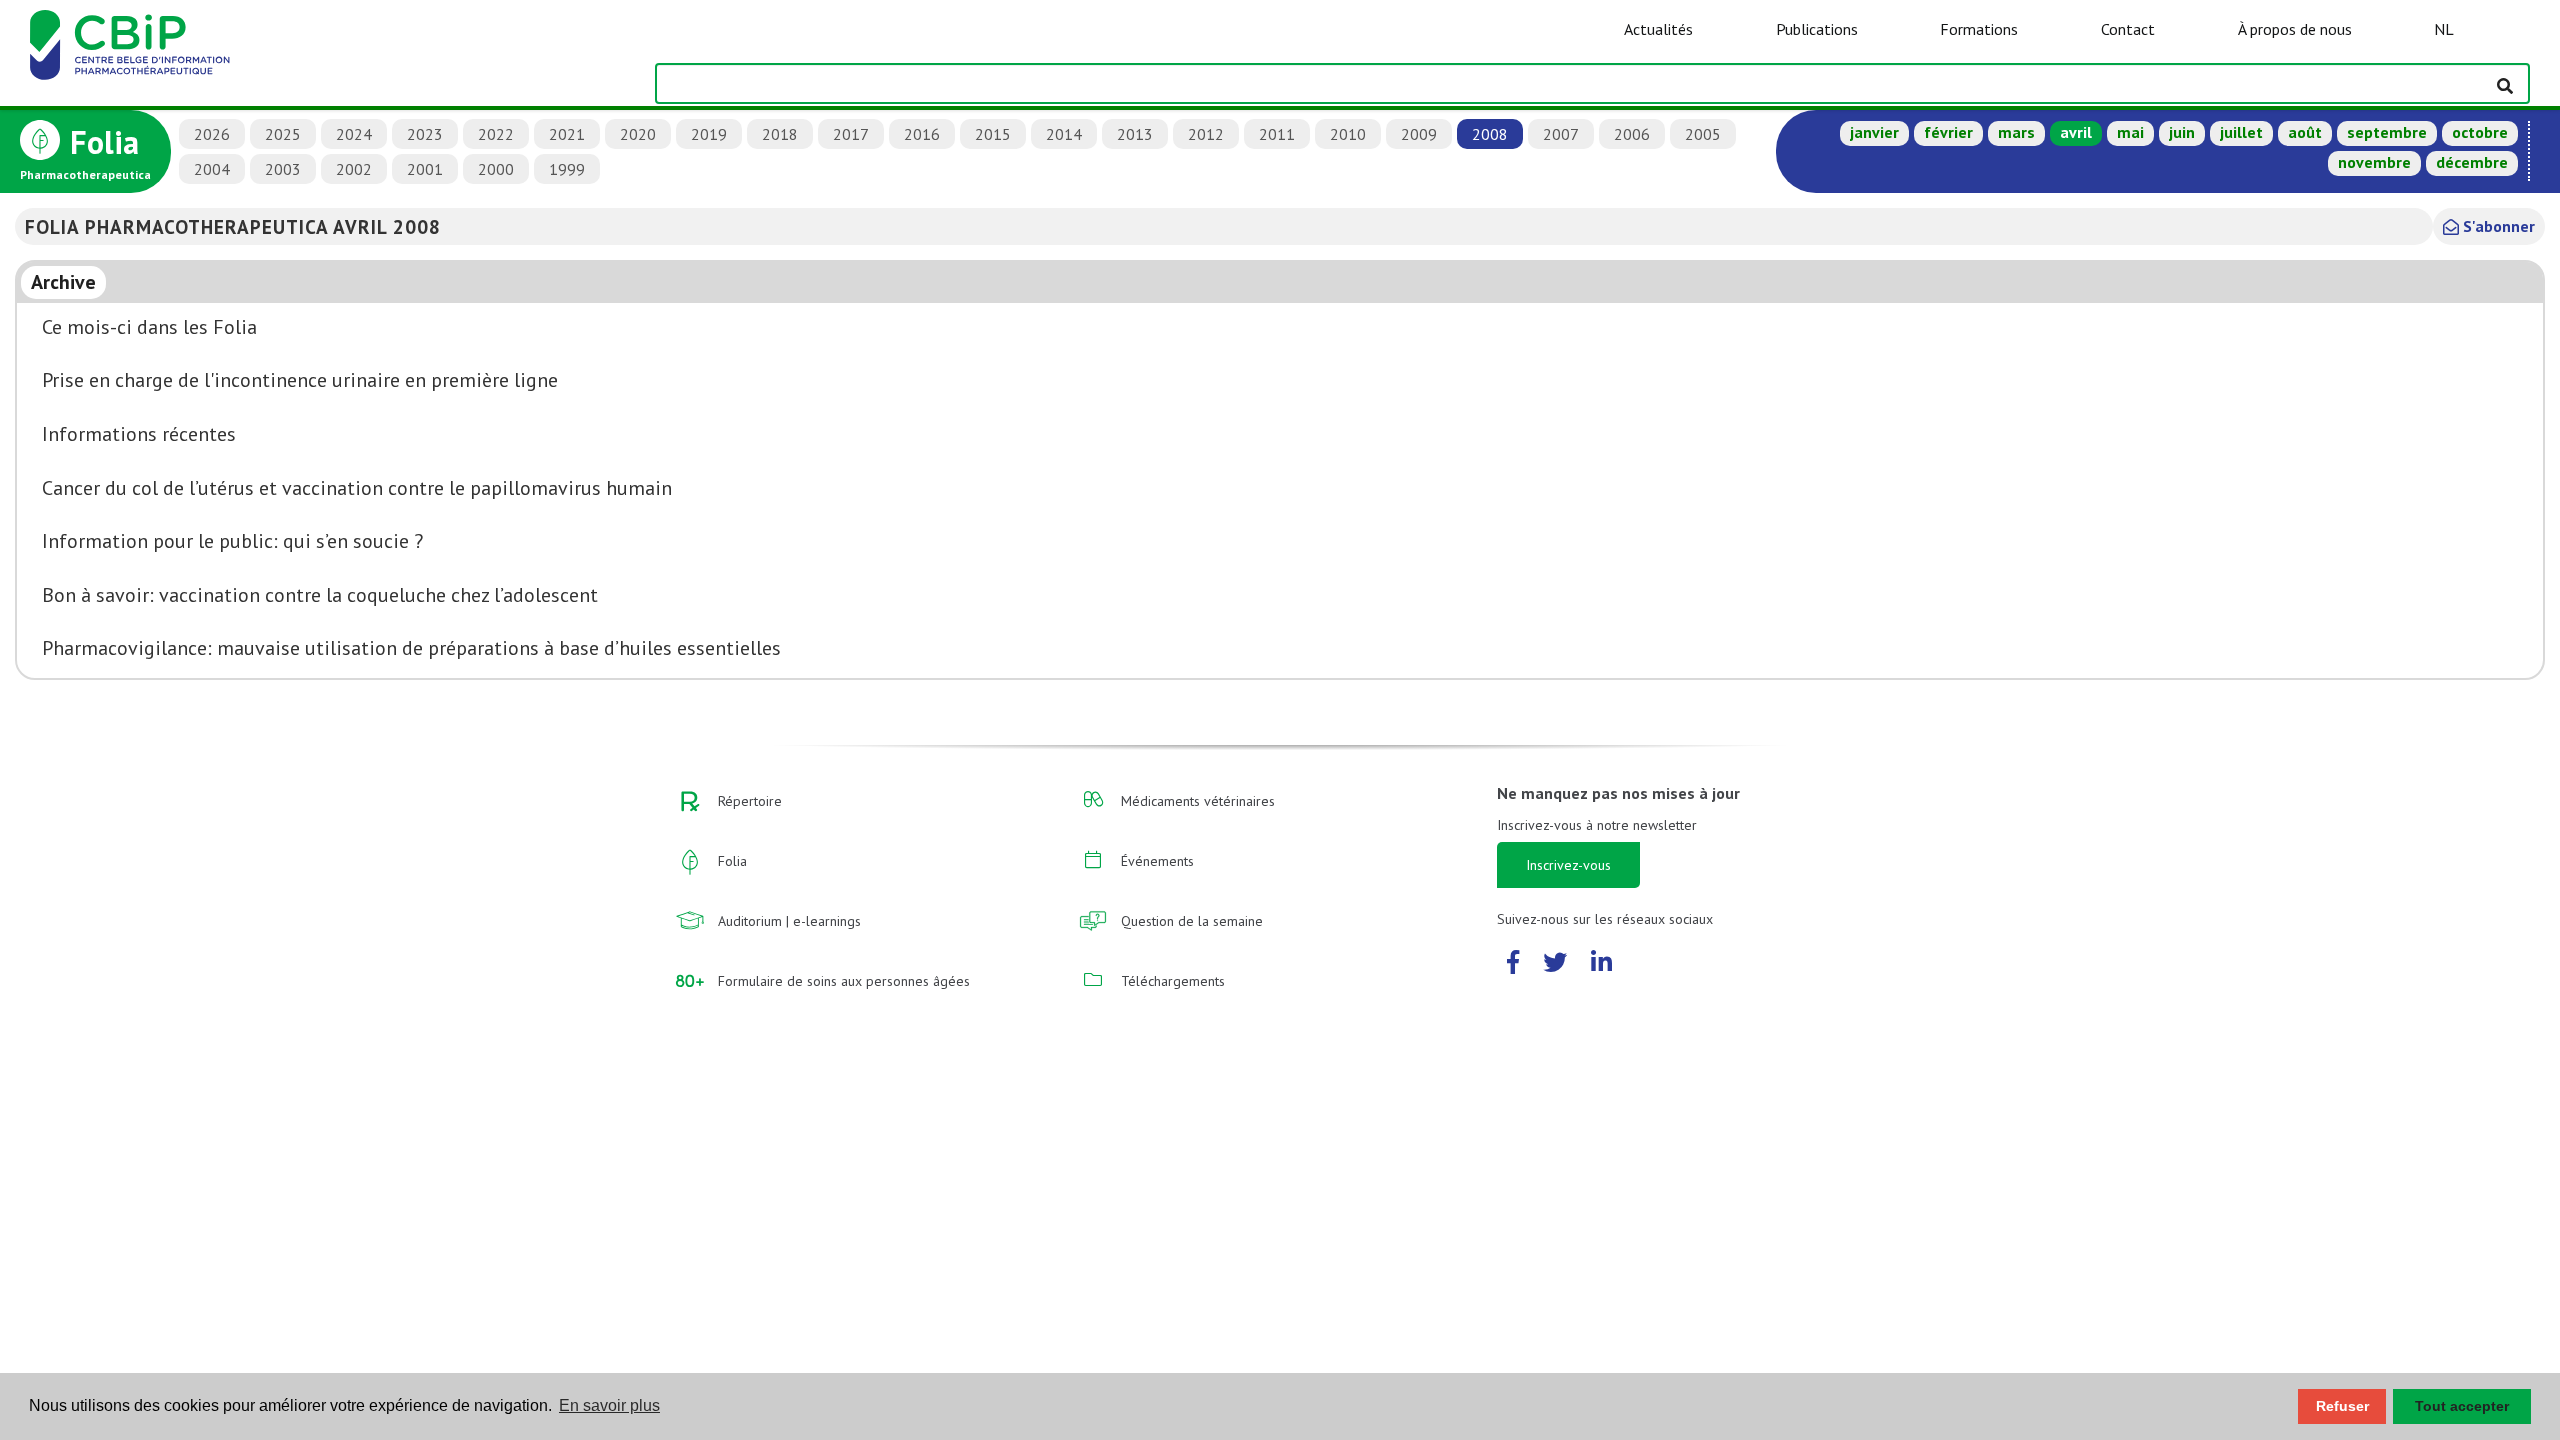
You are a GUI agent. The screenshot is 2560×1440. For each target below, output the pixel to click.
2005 (1703, 134)
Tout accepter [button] (2462, 1406)
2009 (1419, 134)
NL (2444, 29)
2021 (567, 134)
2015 (993, 134)
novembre (2374, 162)
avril (2076, 132)
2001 (425, 169)
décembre (2472, 162)
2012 (1206, 134)
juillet (2241, 132)
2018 (780, 134)
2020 (638, 134)
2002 (354, 169)
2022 (496, 134)
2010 (1348, 134)
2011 (1277, 134)
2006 (1632, 134)
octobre (2480, 132)
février (1948, 132)
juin (2182, 132)
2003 (283, 169)
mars (2016, 132)
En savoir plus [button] (609, 1405)
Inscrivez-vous (1568, 865)
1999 (567, 169)
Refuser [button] (2342, 1406)
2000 (496, 169)
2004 (212, 169)
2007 (1561, 134)
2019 (709, 134)
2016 (922, 134)
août (2305, 132)
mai (2130, 132)
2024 (354, 134)
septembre (2387, 132)
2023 (425, 134)
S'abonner (2497, 226)
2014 (1064, 134)
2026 (212, 134)
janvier (1874, 132)
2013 (1135, 134)
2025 (283, 134)
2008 (1490, 134)
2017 (851, 134)
